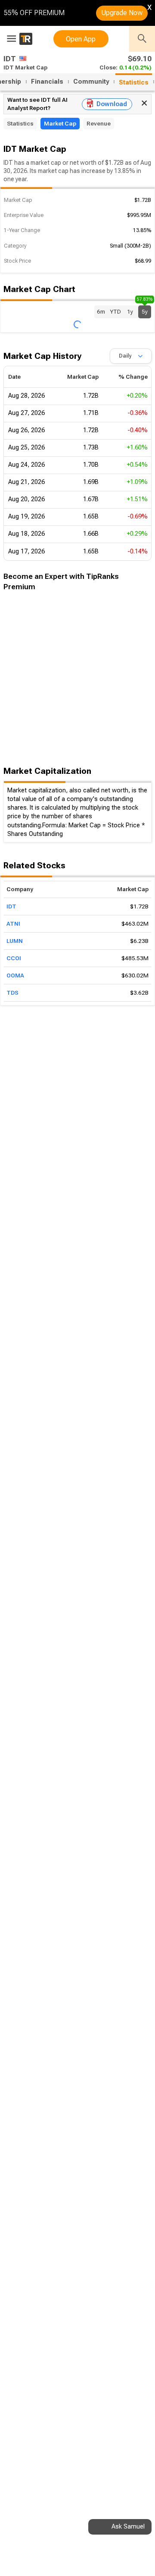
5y (145, 310)
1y (130, 312)
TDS (12, 993)
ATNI (13, 924)
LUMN (15, 941)
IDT (11, 906)
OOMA (15, 975)
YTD (115, 312)
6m (101, 312)
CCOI (14, 958)
